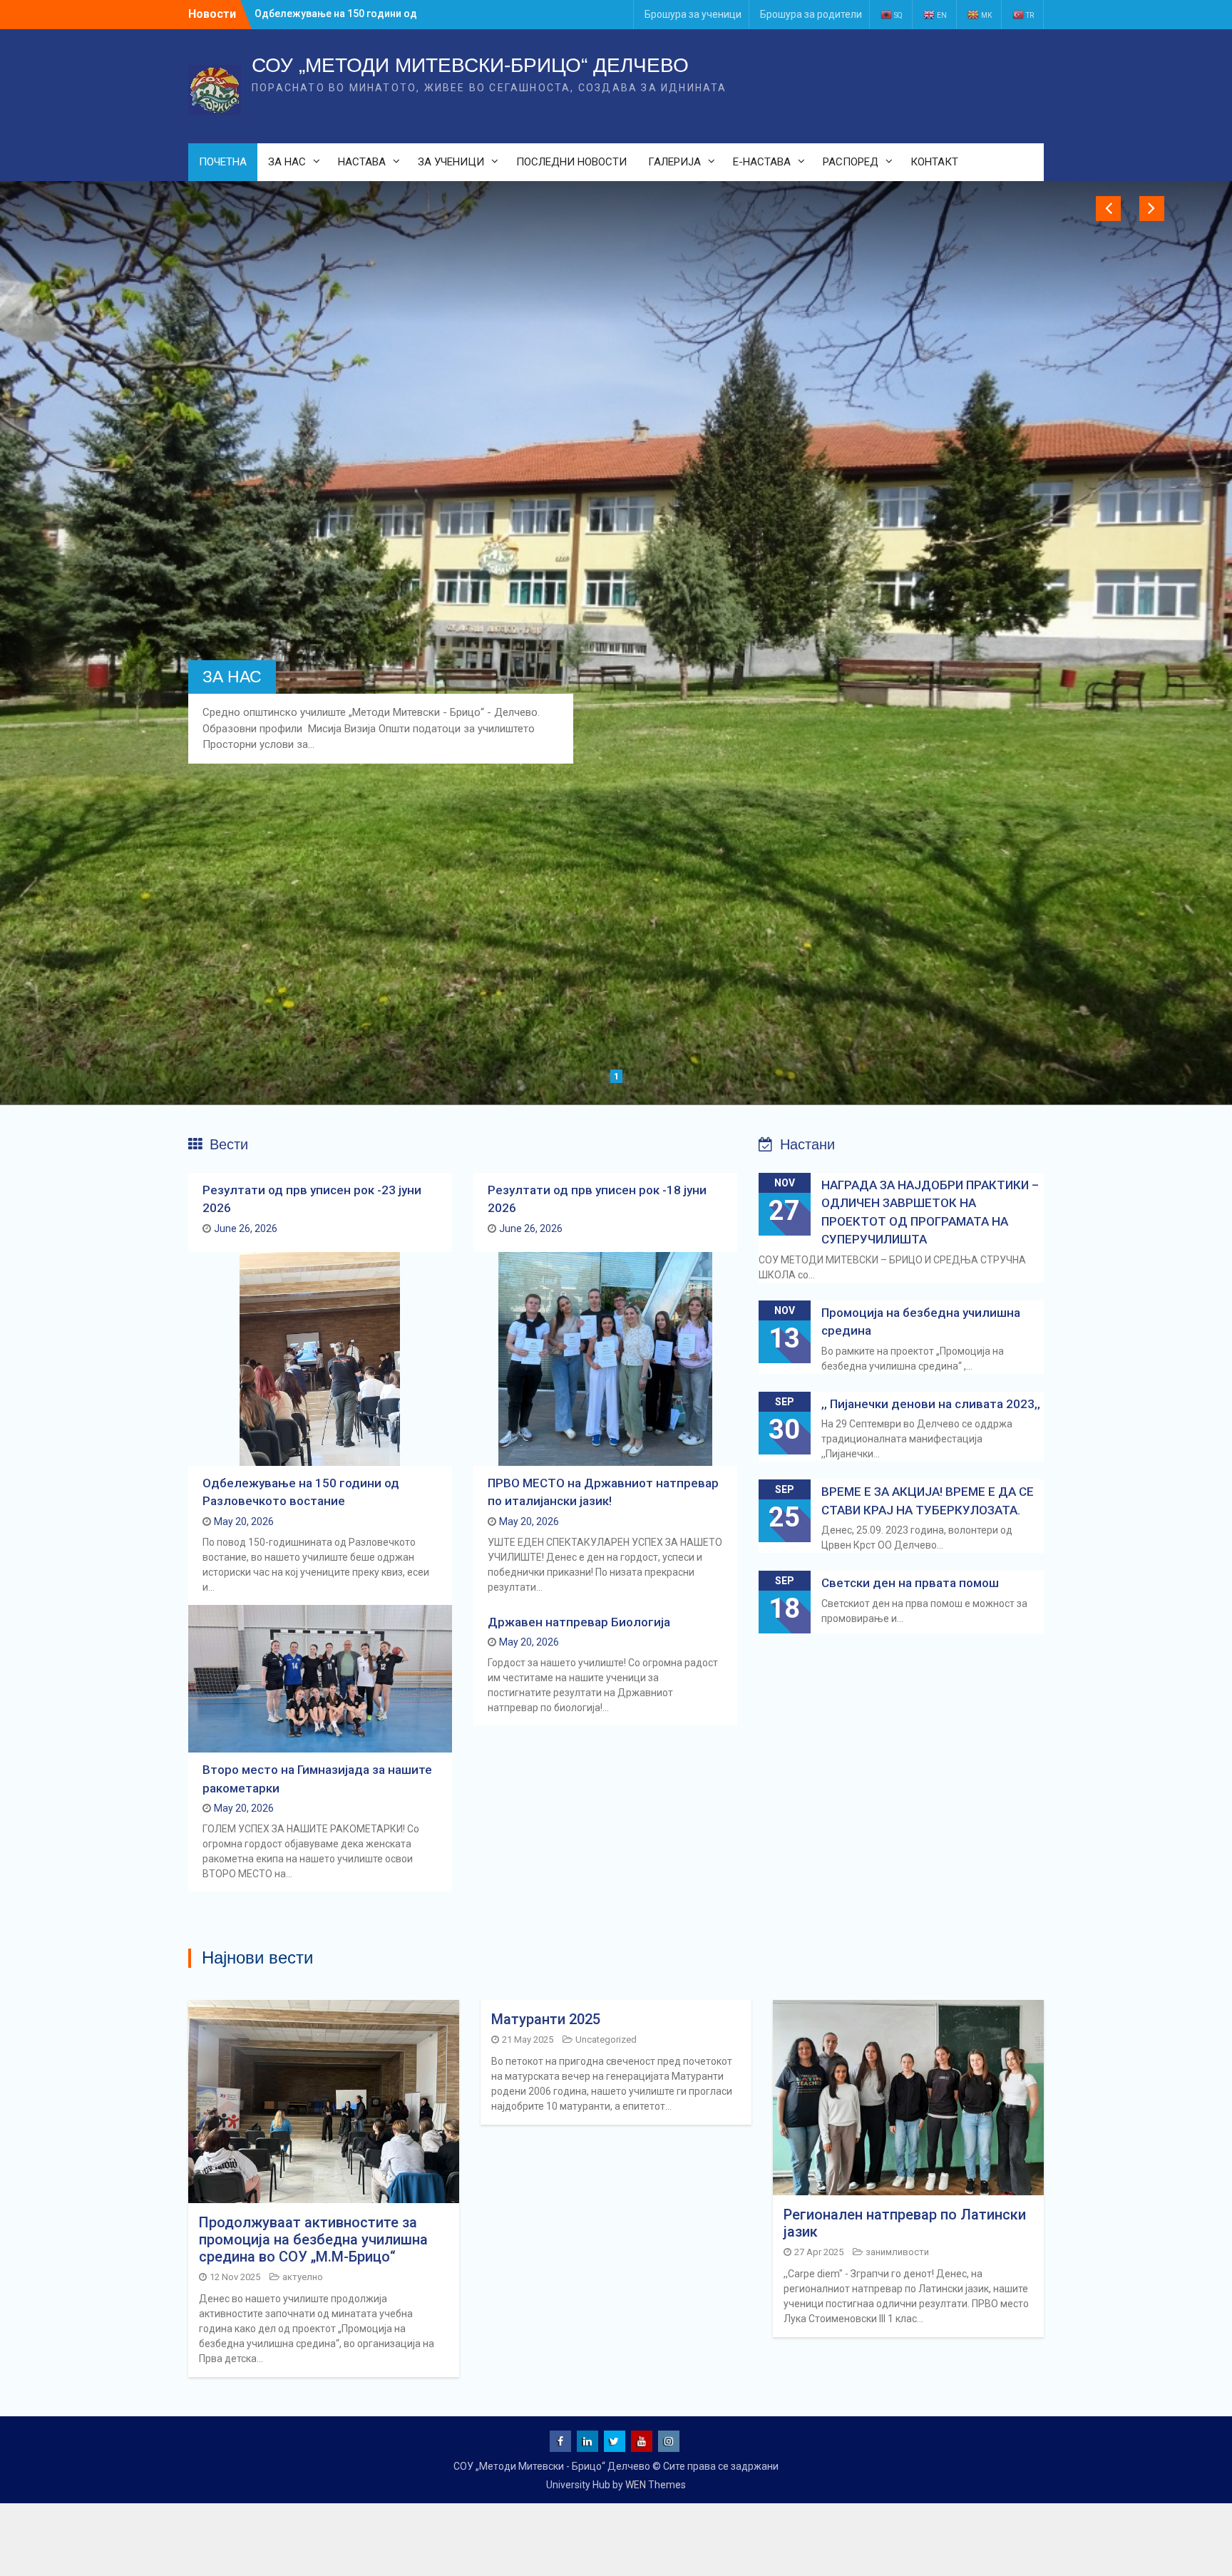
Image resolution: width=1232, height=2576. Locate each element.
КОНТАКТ (934, 162)
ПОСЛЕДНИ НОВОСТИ (571, 162)
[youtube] (642, 2441)
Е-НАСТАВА (762, 162)
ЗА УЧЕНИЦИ (451, 162)
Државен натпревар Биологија (579, 1622)
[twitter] (615, 2441)
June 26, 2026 (246, 1228)
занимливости (897, 2252)
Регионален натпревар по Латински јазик (905, 2223)
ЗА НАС (287, 162)
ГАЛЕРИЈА (674, 162)
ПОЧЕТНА (223, 162)
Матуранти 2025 (546, 2019)
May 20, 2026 (244, 1522)
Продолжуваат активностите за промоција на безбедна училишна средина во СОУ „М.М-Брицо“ (313, 2239)
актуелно (303, 2277)
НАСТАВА (362, 162)
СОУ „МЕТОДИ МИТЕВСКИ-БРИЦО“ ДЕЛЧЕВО (470, 65)
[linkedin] (587, 2441)
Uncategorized (606, 2039)
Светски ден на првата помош (910, 1583)
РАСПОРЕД (851, 162)
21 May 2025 (528, 2039)
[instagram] (669, 2441)
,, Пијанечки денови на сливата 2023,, (931, 1404)
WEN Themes (656, 2485)
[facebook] (560, 2441)
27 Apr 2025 (819, 2252)
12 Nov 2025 (235, 2277)
